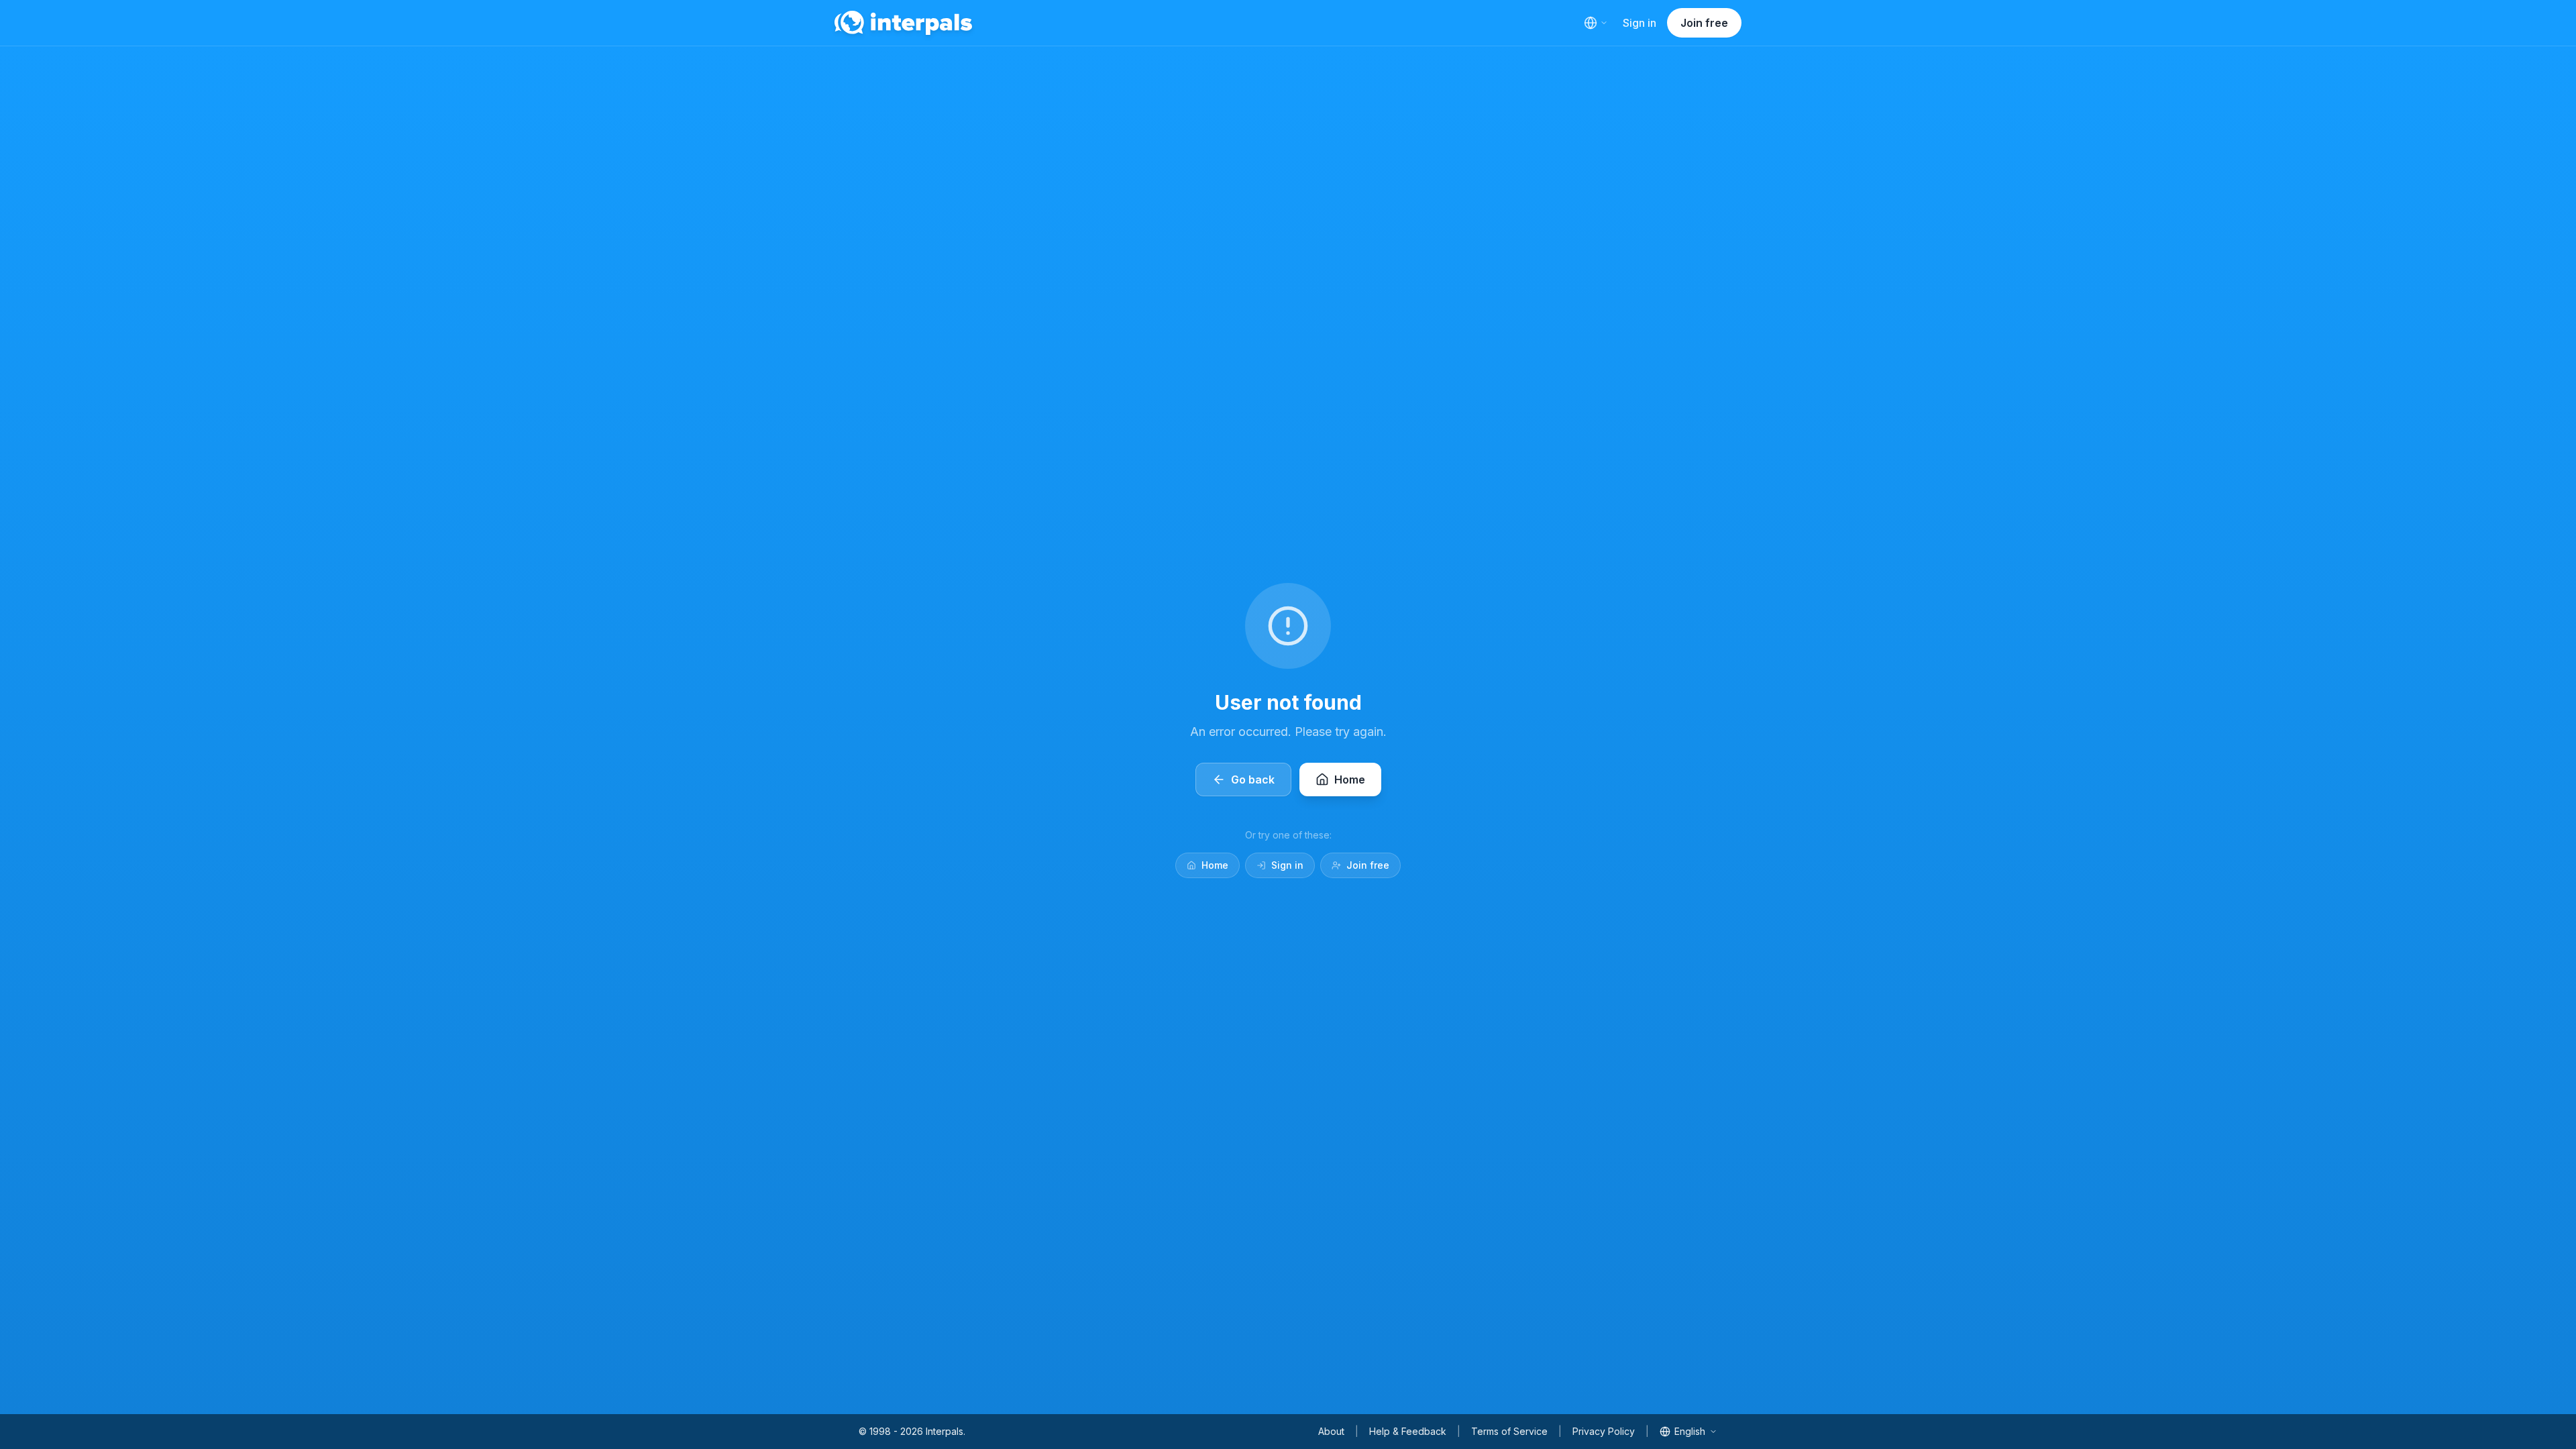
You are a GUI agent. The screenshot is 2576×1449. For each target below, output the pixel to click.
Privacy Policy (1604, 1431)
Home (1215, 865)
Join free (1704, 23)
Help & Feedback (1408, 1431)
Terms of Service (1509, 1431)
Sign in (1640, 23)
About (1331, 1431)
